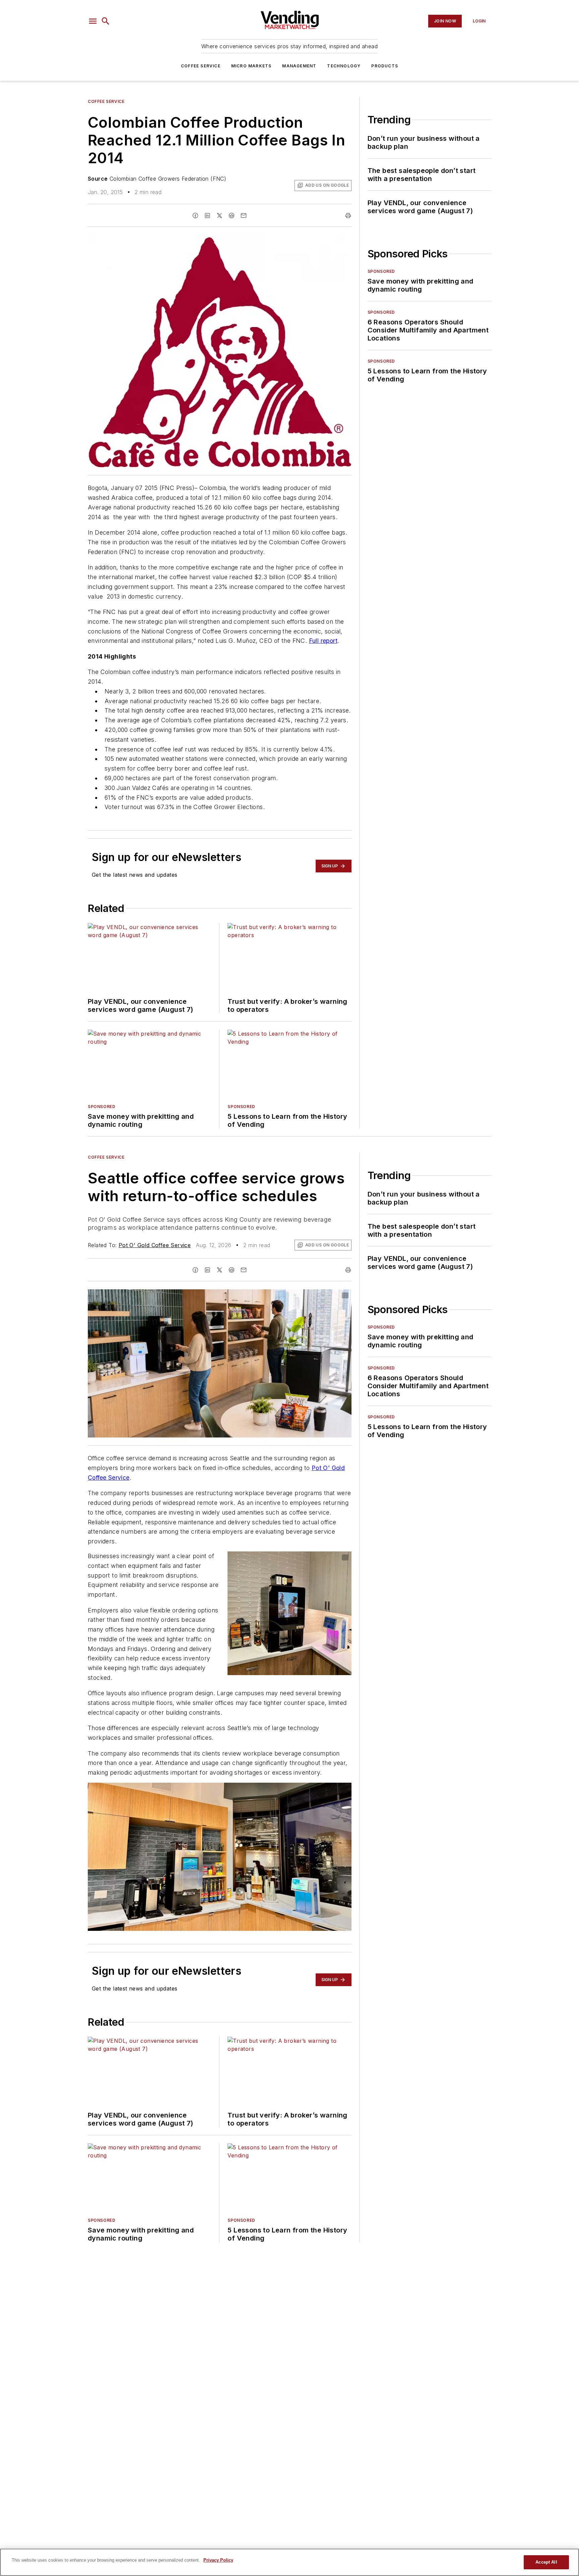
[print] (348, 216)
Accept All (546, 2562)
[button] (93, 21)
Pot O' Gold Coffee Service (155, 1245)
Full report (323, 641)
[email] (244, 216)
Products (385, 66)
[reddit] (232, 216)
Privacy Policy (218, 2560)
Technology (344, 66)
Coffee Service (201, 66)
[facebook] (195, 216)
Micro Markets (251, 66)
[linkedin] (207, 216)
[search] (106, 21)
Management (299, 66)
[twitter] (219, 216)
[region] (289, 2562)
